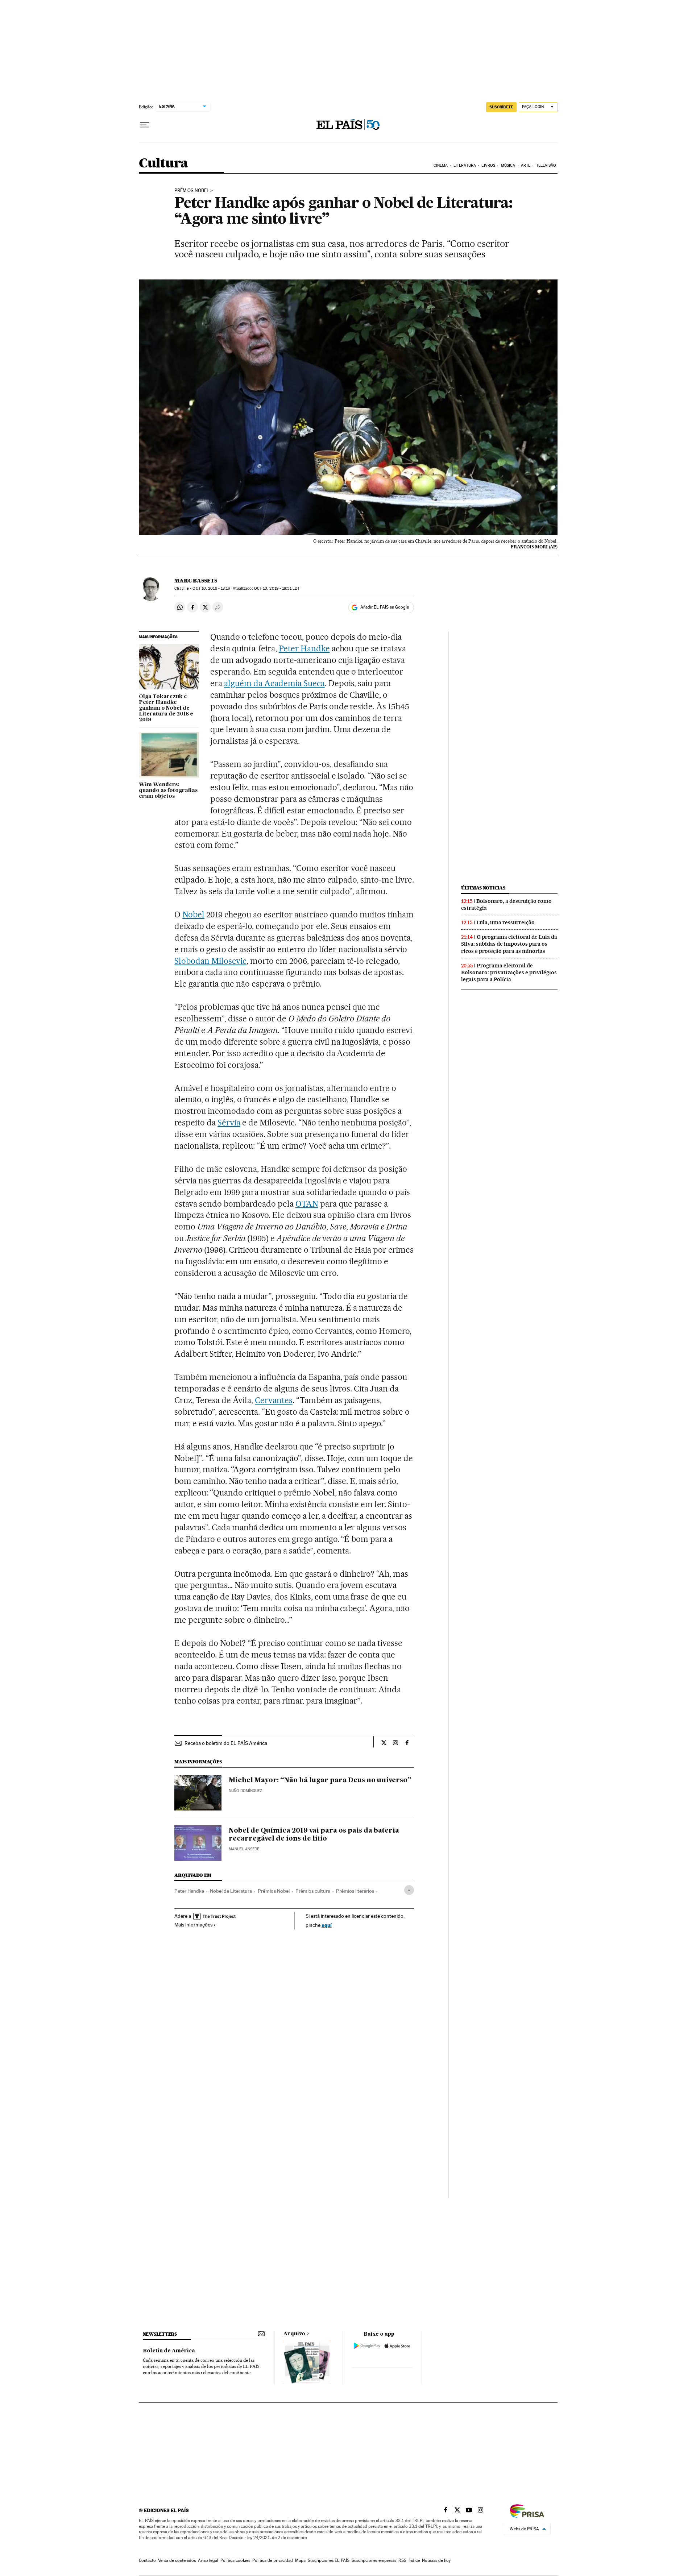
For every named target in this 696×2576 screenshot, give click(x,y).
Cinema (441, 165)
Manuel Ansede (244, 1849)
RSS (402, 2560)
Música (508, 165)
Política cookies (235, 2560)
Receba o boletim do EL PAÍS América (226, 1743)
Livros (488, 165)
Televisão (546, 165)
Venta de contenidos (177, 2560)
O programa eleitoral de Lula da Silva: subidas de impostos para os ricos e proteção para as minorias (509, 944)
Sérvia (229, 1123)
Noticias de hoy (436, 2560)
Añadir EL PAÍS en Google (385, 607)
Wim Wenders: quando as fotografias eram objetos (168, 791)
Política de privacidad (273, 2560)
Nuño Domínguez (245, 1791)
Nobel (193, 914)
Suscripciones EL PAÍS (329, 2560)
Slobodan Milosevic (210, 961)
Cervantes (274, 1400)
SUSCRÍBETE (501, 107)
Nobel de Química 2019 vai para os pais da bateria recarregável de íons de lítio (314, 1835)
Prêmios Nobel (274, 1891)
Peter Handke (304, 648)
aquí (327, 1925)
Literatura (465, 165)
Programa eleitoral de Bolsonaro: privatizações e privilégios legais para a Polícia (509, 972)
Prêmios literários (355, 1891)
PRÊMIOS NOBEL (192, 191)
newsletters (160, 2334)
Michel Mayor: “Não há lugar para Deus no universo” (320, 1780)
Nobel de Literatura (231, 1891)
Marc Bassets (196, 581)
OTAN (307, 1204)
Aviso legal (208, 2560)
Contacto (147, 2560)
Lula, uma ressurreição (506, 922)
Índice (414, 2560)
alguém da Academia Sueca (274, 683)
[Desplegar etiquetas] (409, 1890)
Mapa (300, 2560)
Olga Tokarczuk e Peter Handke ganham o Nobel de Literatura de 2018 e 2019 (166, 708)
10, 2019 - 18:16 (211, 588)
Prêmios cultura (313, 1891)
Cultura (163, 164)
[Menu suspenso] (145, 125)
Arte (526, 165)
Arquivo (294, 2334)
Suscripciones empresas (374, 2560)
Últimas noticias (483, 888)
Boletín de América (169, 2351)
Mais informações (193, 1925)
